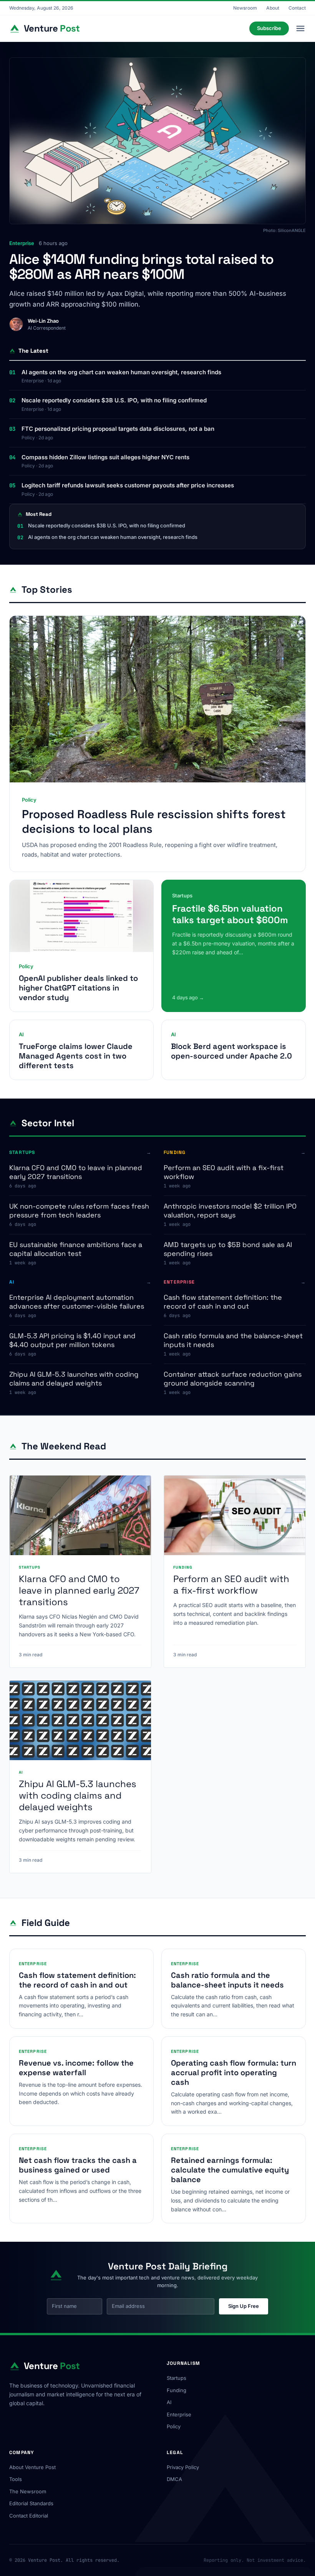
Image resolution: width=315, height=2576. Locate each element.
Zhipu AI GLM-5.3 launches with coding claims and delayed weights (74, 1379)
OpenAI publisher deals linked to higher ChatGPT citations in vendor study (78, 988)
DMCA (174, 2479)
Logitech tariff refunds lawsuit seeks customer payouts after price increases (128, 485)
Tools (16, 2479)
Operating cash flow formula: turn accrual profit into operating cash (234, 2072)
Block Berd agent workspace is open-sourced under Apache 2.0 (231, 1051)
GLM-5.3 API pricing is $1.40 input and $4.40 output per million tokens (72, 1340)
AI (169, 2402)
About (273, 8)
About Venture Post (32, 2467)
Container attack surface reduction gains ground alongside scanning (233, 1379)
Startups (177, 2378)
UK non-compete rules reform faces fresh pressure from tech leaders (79, 1210)
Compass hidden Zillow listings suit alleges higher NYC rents (105, 457)
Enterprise (179, 2414)
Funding (177, 2390)
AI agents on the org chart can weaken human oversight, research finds (121, 372)
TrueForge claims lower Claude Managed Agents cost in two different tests (76, 1056)
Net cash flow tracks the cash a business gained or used (78, 2165)
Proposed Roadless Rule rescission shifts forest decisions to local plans (154, 821)
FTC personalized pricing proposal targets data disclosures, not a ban (118, 429)
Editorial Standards (31, 2503)
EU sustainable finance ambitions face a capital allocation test (76, 1249)
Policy (174, 2426)
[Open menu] (300, 28)
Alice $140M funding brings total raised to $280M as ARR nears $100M (141, 267)
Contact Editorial (29, 2516)
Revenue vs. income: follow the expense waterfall (76, 2068)
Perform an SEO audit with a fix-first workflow (224, 1172)
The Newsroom (28, 2491)
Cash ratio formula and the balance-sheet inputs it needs (233, 1340)
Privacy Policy (183, 2467)
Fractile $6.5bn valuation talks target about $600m (230, 914)
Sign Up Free (244, 2306)
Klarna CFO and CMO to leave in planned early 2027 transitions (76, 1172)
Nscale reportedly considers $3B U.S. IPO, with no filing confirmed (114, 400)
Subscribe (269, 28)
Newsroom (245, 8)
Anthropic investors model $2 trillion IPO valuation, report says (230, 1210)
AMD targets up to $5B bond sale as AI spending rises (228, 1249)
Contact (297, 8)
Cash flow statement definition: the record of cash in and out (223, 1302)
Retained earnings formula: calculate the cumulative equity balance (230, 2170)
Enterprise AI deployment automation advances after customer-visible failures (77, 1302)
